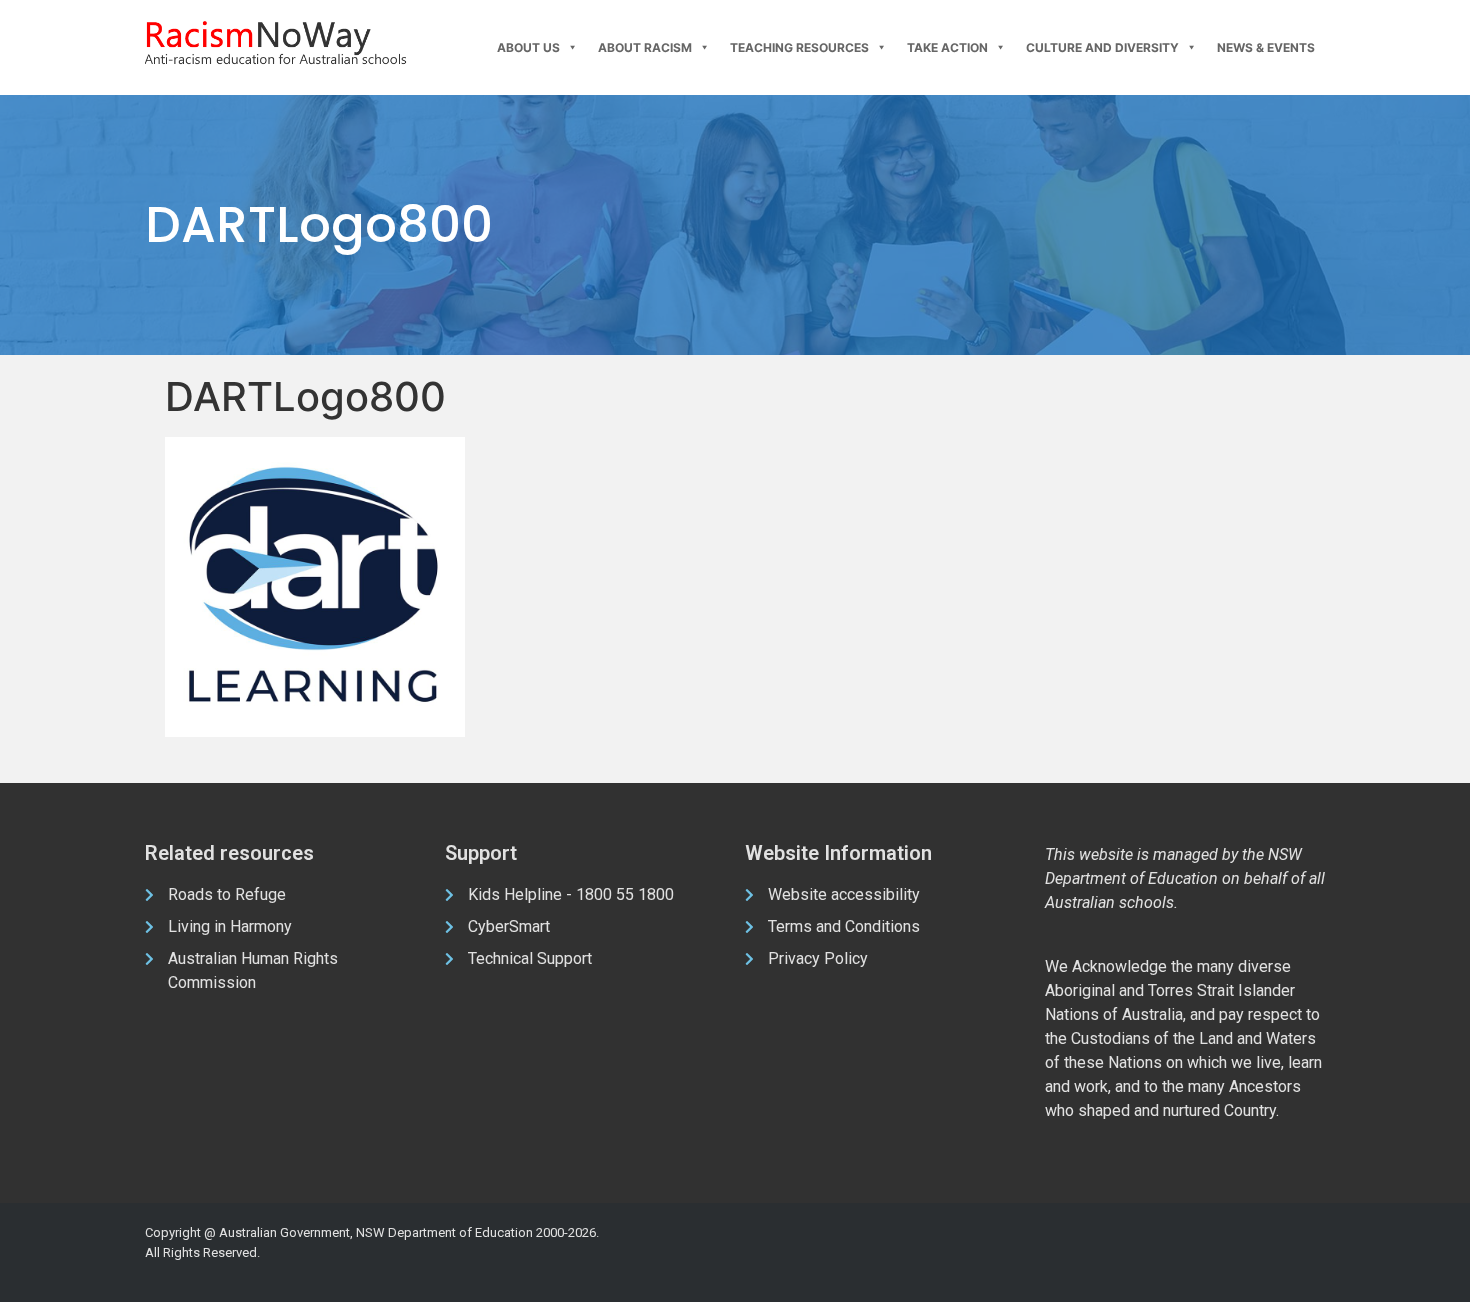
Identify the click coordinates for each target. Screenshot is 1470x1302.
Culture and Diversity (1102, 47)
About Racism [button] (645, 47)
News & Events (1266, 47)
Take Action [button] (947, 47)
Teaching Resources (799, 47)
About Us (528, 47)
